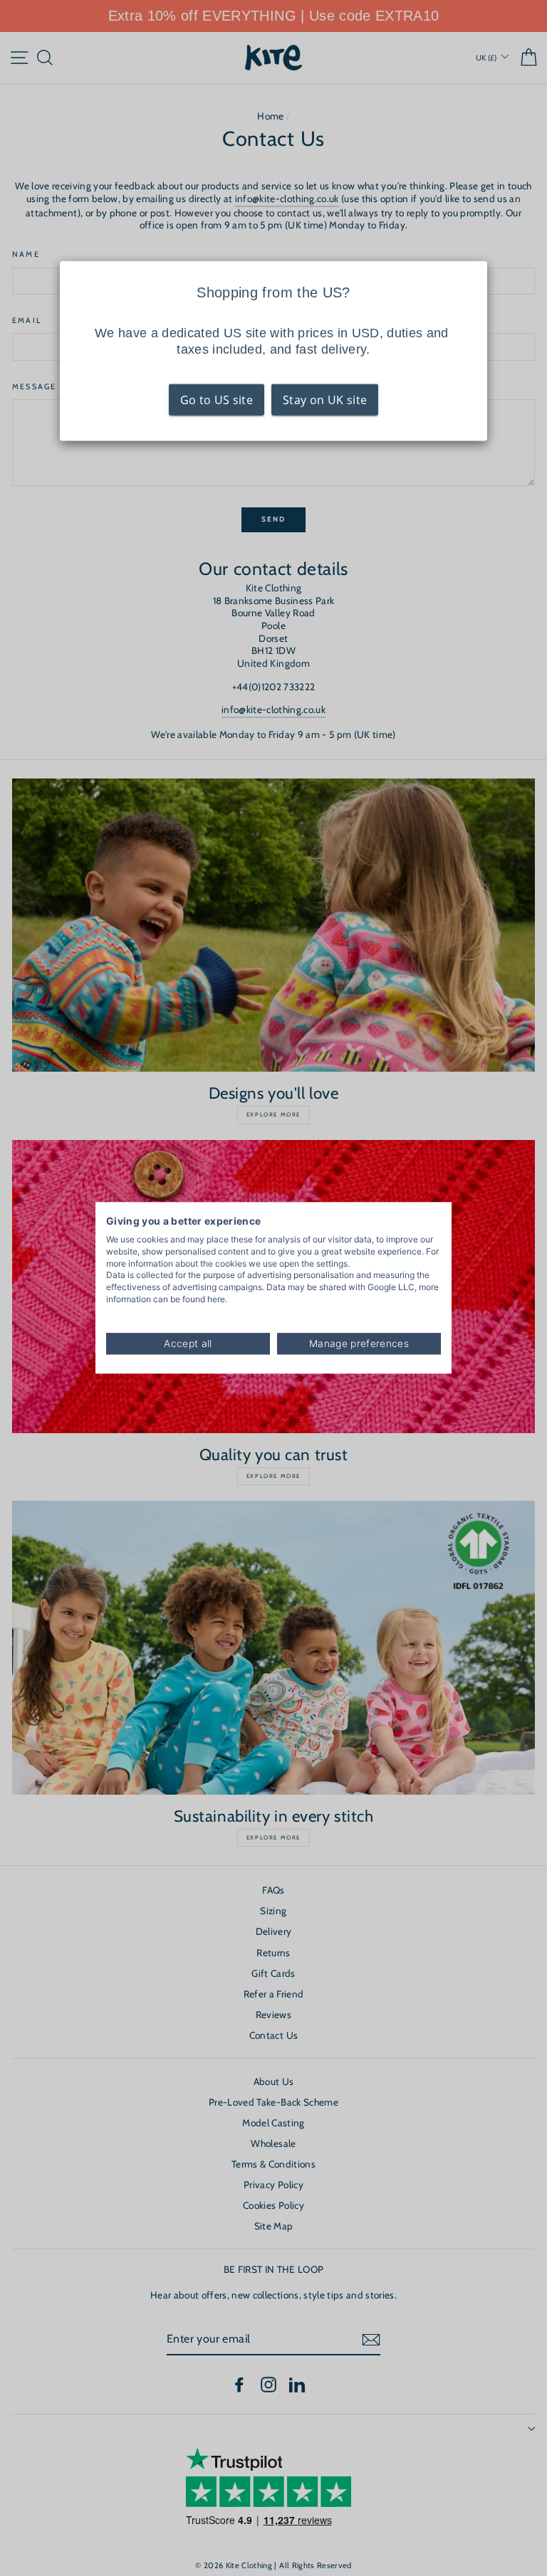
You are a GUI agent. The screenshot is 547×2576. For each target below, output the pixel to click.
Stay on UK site (325, 400)
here (216, 1299)
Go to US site (217, 400)
